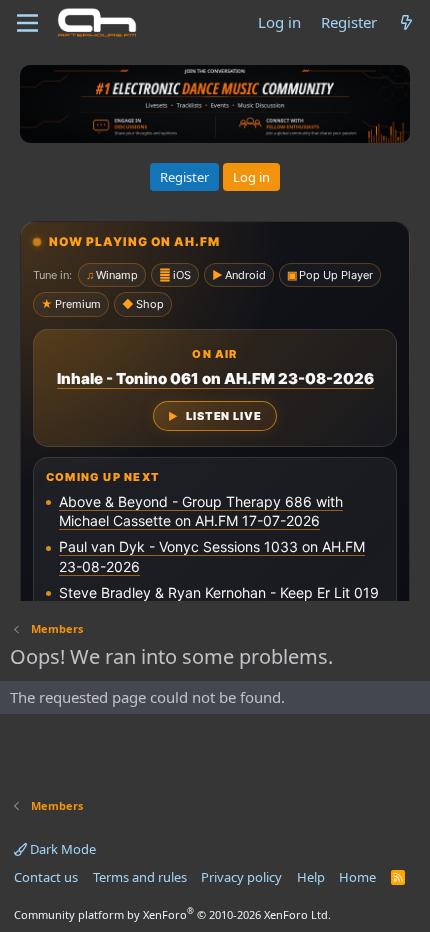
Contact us (46, 877)
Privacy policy (241, 877)
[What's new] (406, 22)
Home (357, 877)
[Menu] (27, 23)
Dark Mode (61, 849)
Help (311, 877)
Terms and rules (140, 877)
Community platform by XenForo (172, 914)
